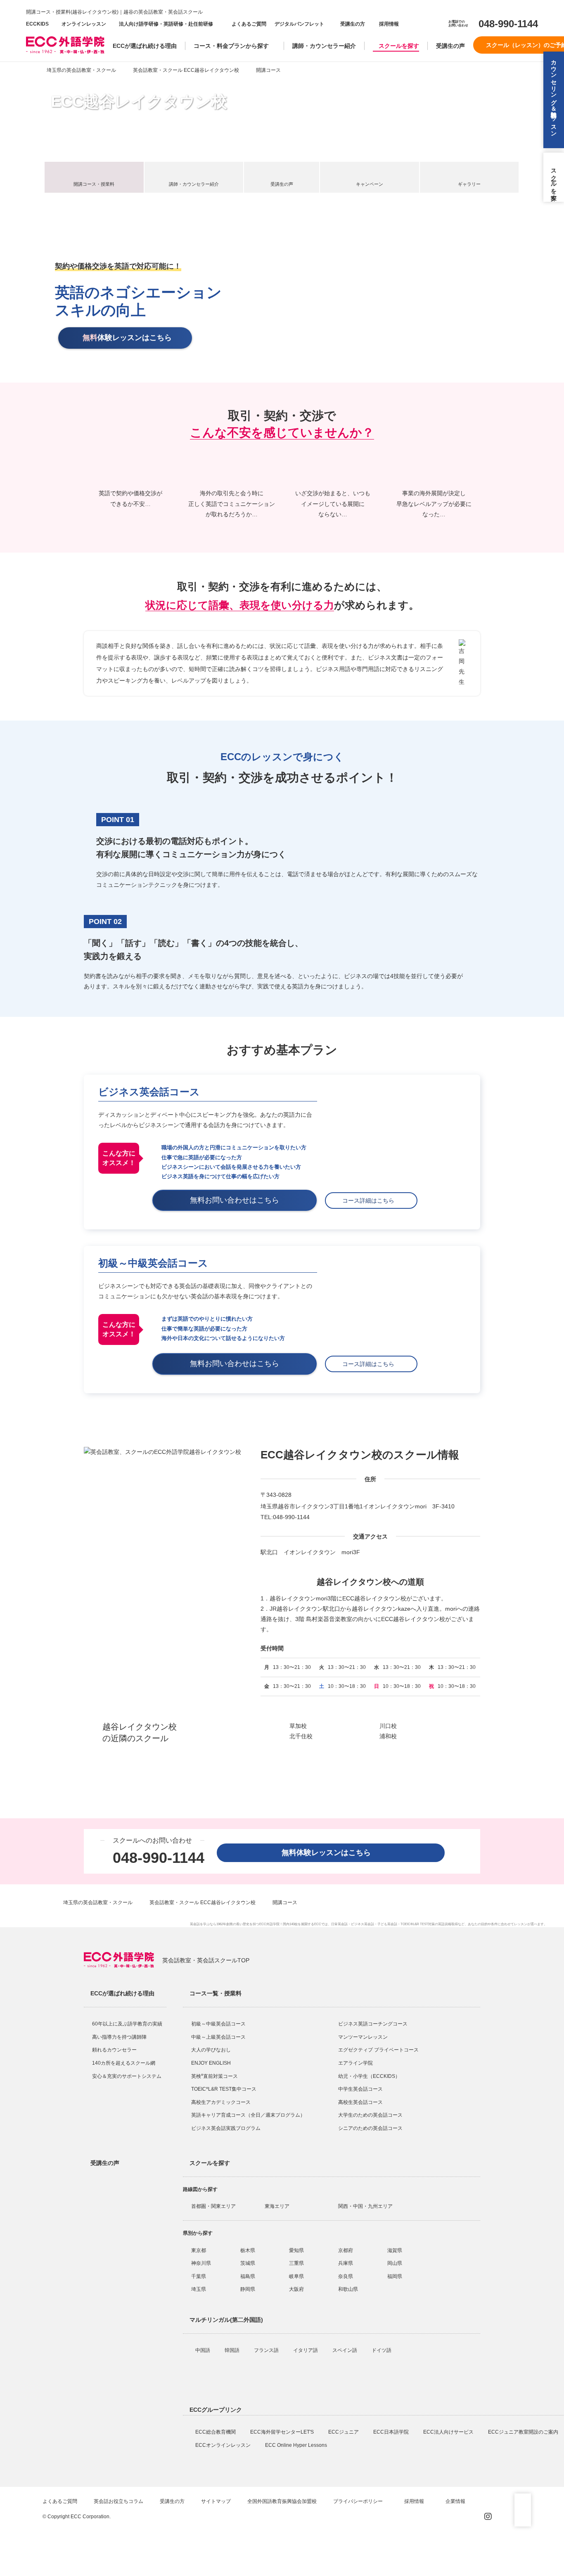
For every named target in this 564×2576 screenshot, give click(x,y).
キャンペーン (370, 184)
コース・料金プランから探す (231, 46)
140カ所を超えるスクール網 (124, 2063)
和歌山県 (348, 2289)
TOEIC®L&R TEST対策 (418, 1924)
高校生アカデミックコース (221, 2102)
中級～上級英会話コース (218, 2037)
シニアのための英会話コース (370, 2128)
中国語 (203, 2350)
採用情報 (388, 24)
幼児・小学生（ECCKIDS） (369, 2076)
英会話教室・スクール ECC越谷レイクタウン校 (186, 70)
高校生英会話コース (360, 2102)
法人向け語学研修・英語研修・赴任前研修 (166, 24)
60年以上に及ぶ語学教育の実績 (127, 2024)
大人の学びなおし (211, 2050)
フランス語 (267, 2350)
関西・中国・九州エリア (365, 2206)
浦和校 (388, 1736)
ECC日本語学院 (392, 2432)
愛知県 (296, 2250)
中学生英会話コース (360, 2089)
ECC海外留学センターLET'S (283, 2432)
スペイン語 (345, 2350)
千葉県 (199, 2276)
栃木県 (248, 2250)
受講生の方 (353, 24)
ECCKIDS (37, 24)
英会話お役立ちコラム (118, 2501)
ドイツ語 (382, 2350)
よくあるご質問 (249, 24)
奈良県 (346, 2276)
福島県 (248, 2276)
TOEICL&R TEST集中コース (224, 2089)
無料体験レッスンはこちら (330, 1853)
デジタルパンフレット (299, 24)
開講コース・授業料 (94, 184)
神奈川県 (201, 2263)
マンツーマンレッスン (363, 2037)
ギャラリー (469, 184)
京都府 (346, 2250)
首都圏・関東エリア (213, 2206)
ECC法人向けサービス (449, 2432)
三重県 (296, 2263)
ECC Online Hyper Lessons (297, 2445)
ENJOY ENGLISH (211, 2063)
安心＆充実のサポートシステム (127, 2076)
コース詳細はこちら (371, 1201)
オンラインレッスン (84, 24)
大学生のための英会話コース (370, 2115)
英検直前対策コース (214, 2076)
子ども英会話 (387, 1924)
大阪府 (296, 2289)
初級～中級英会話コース (218, 2024)
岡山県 (395, 2263)
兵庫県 (346, 2263)
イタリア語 (306, 2350)
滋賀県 (395, 2250)
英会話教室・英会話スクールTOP (206, 1960)
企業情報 (456, 2501)
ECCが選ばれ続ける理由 (145, 46)
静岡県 (248, 2289)
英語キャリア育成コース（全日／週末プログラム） (248, 2115)
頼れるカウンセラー (114, 2050)
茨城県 (248, 2263)
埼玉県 (199, 2289)
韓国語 (233, 2350)
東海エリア (277, 2206)
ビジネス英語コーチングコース (373, 2024)
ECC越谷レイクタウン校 (139, 102)
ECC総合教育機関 (216, 2432)
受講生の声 (450, 46)
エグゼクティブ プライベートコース (378, 2050)
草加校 (298, 1726)
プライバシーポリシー (359, 2501)
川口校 (388, 1726)
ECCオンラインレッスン (224, 2445)
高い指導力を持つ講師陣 (119, 2037)
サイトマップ (216, 2501)
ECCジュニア (344, 2432)
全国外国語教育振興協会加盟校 (282, 2501)
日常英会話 (339, 1924)
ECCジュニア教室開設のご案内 (524, 2432)
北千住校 (301, 1736)
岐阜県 (296, 2276)
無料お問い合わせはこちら (238, 1200)
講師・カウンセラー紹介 (324, 46)
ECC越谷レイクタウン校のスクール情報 (360, 1455)
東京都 (199, 2250)
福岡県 (395, 2276)
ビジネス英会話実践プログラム (226, 2128)
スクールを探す (399, 46)
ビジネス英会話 (363, 1924)
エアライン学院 (356, 2063)
